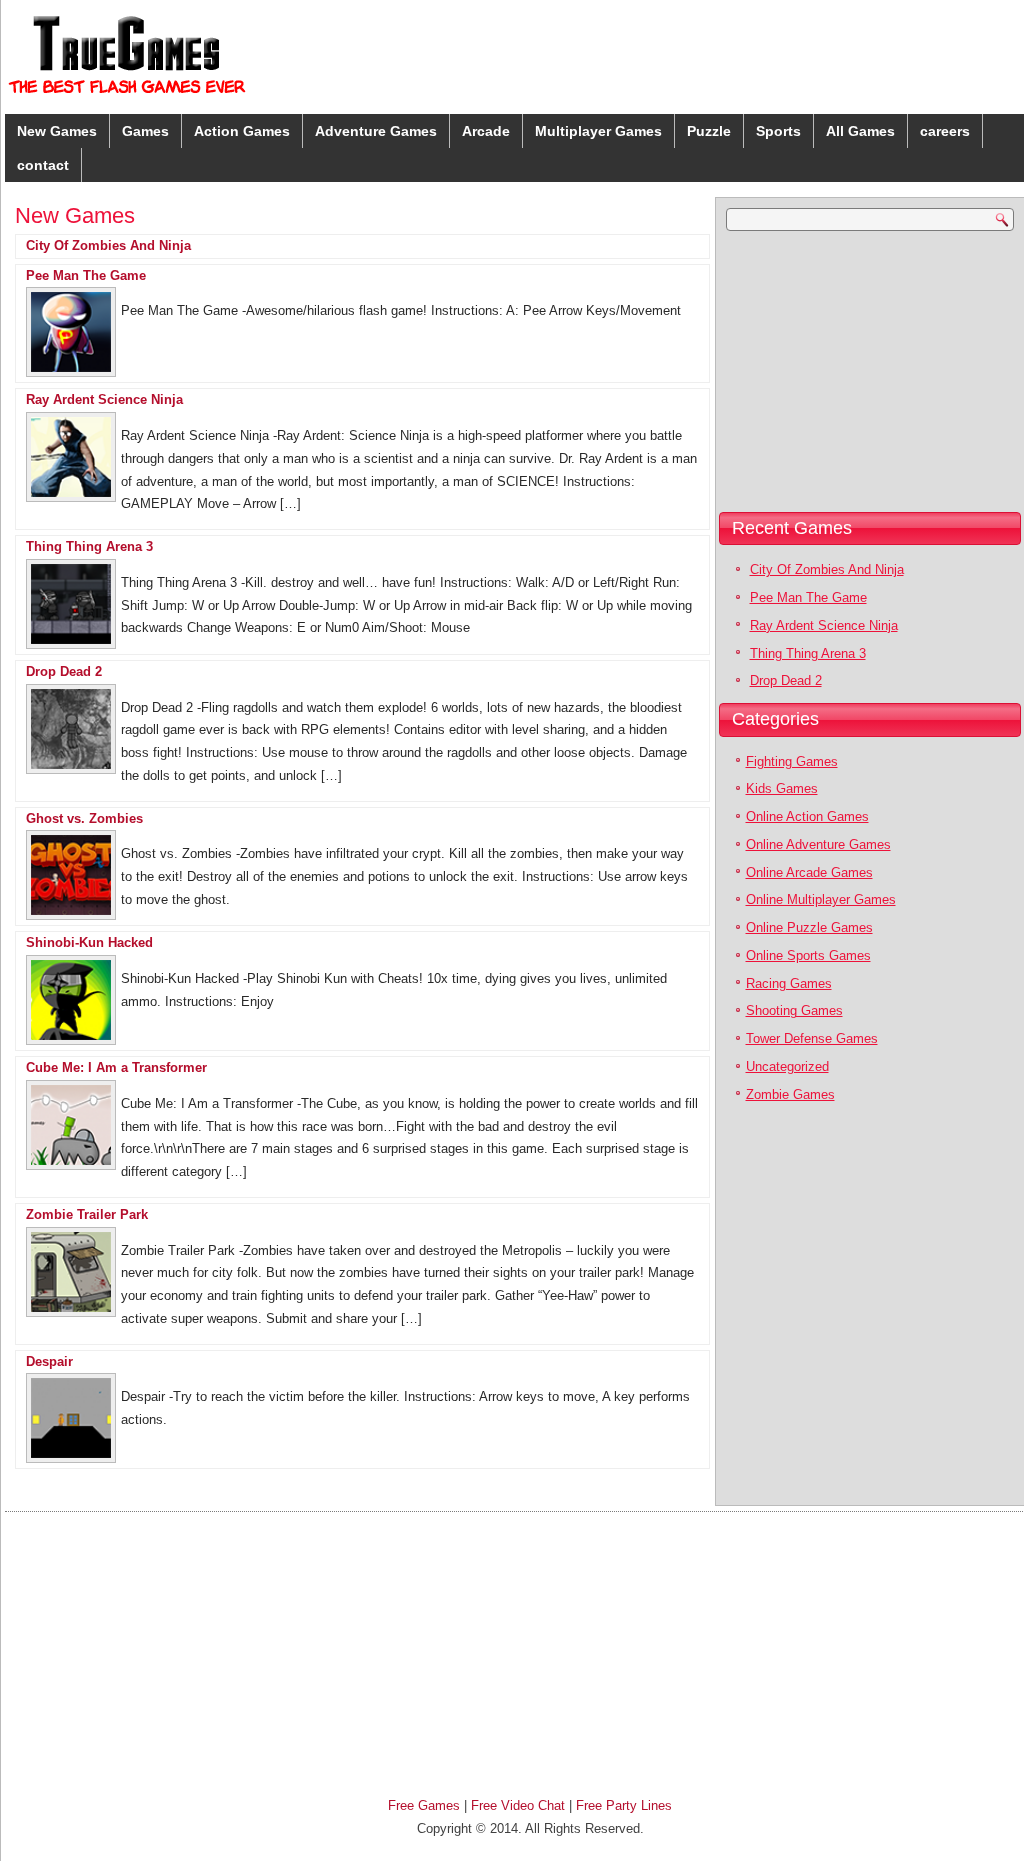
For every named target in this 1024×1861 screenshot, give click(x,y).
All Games (860, 131)
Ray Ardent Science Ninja (104, 399)
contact (43, 165)
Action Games (242, 131)
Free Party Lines (624, 1805)
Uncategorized (787, 1066)
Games (145, 131)
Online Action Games (807, 816)
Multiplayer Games (598, 131)
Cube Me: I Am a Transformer (116, 1067)
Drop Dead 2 (64, 671)
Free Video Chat (518, 1805)
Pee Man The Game (86, 275)
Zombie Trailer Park (87, 1214)
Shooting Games (794, 1010)
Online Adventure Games (818, 844)
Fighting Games (792, 761)
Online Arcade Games (809, 872)
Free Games (424, 1805)
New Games (57, 131)
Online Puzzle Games (809, 927)
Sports (778, 131)
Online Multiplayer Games (821, 899)
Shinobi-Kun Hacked (89, 942)
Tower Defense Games (812, 1038)
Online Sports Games (808, 955)
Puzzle (709, 131)
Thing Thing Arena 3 (89, 546)
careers (945, 131)
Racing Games (789, 983)
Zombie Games (790, 1094)
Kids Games (782, 788)
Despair (49, 1361)
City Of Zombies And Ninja (108, 245)
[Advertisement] (846, 371)
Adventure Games (376, 131)
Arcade (486, 131)
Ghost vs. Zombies (84, 818)
